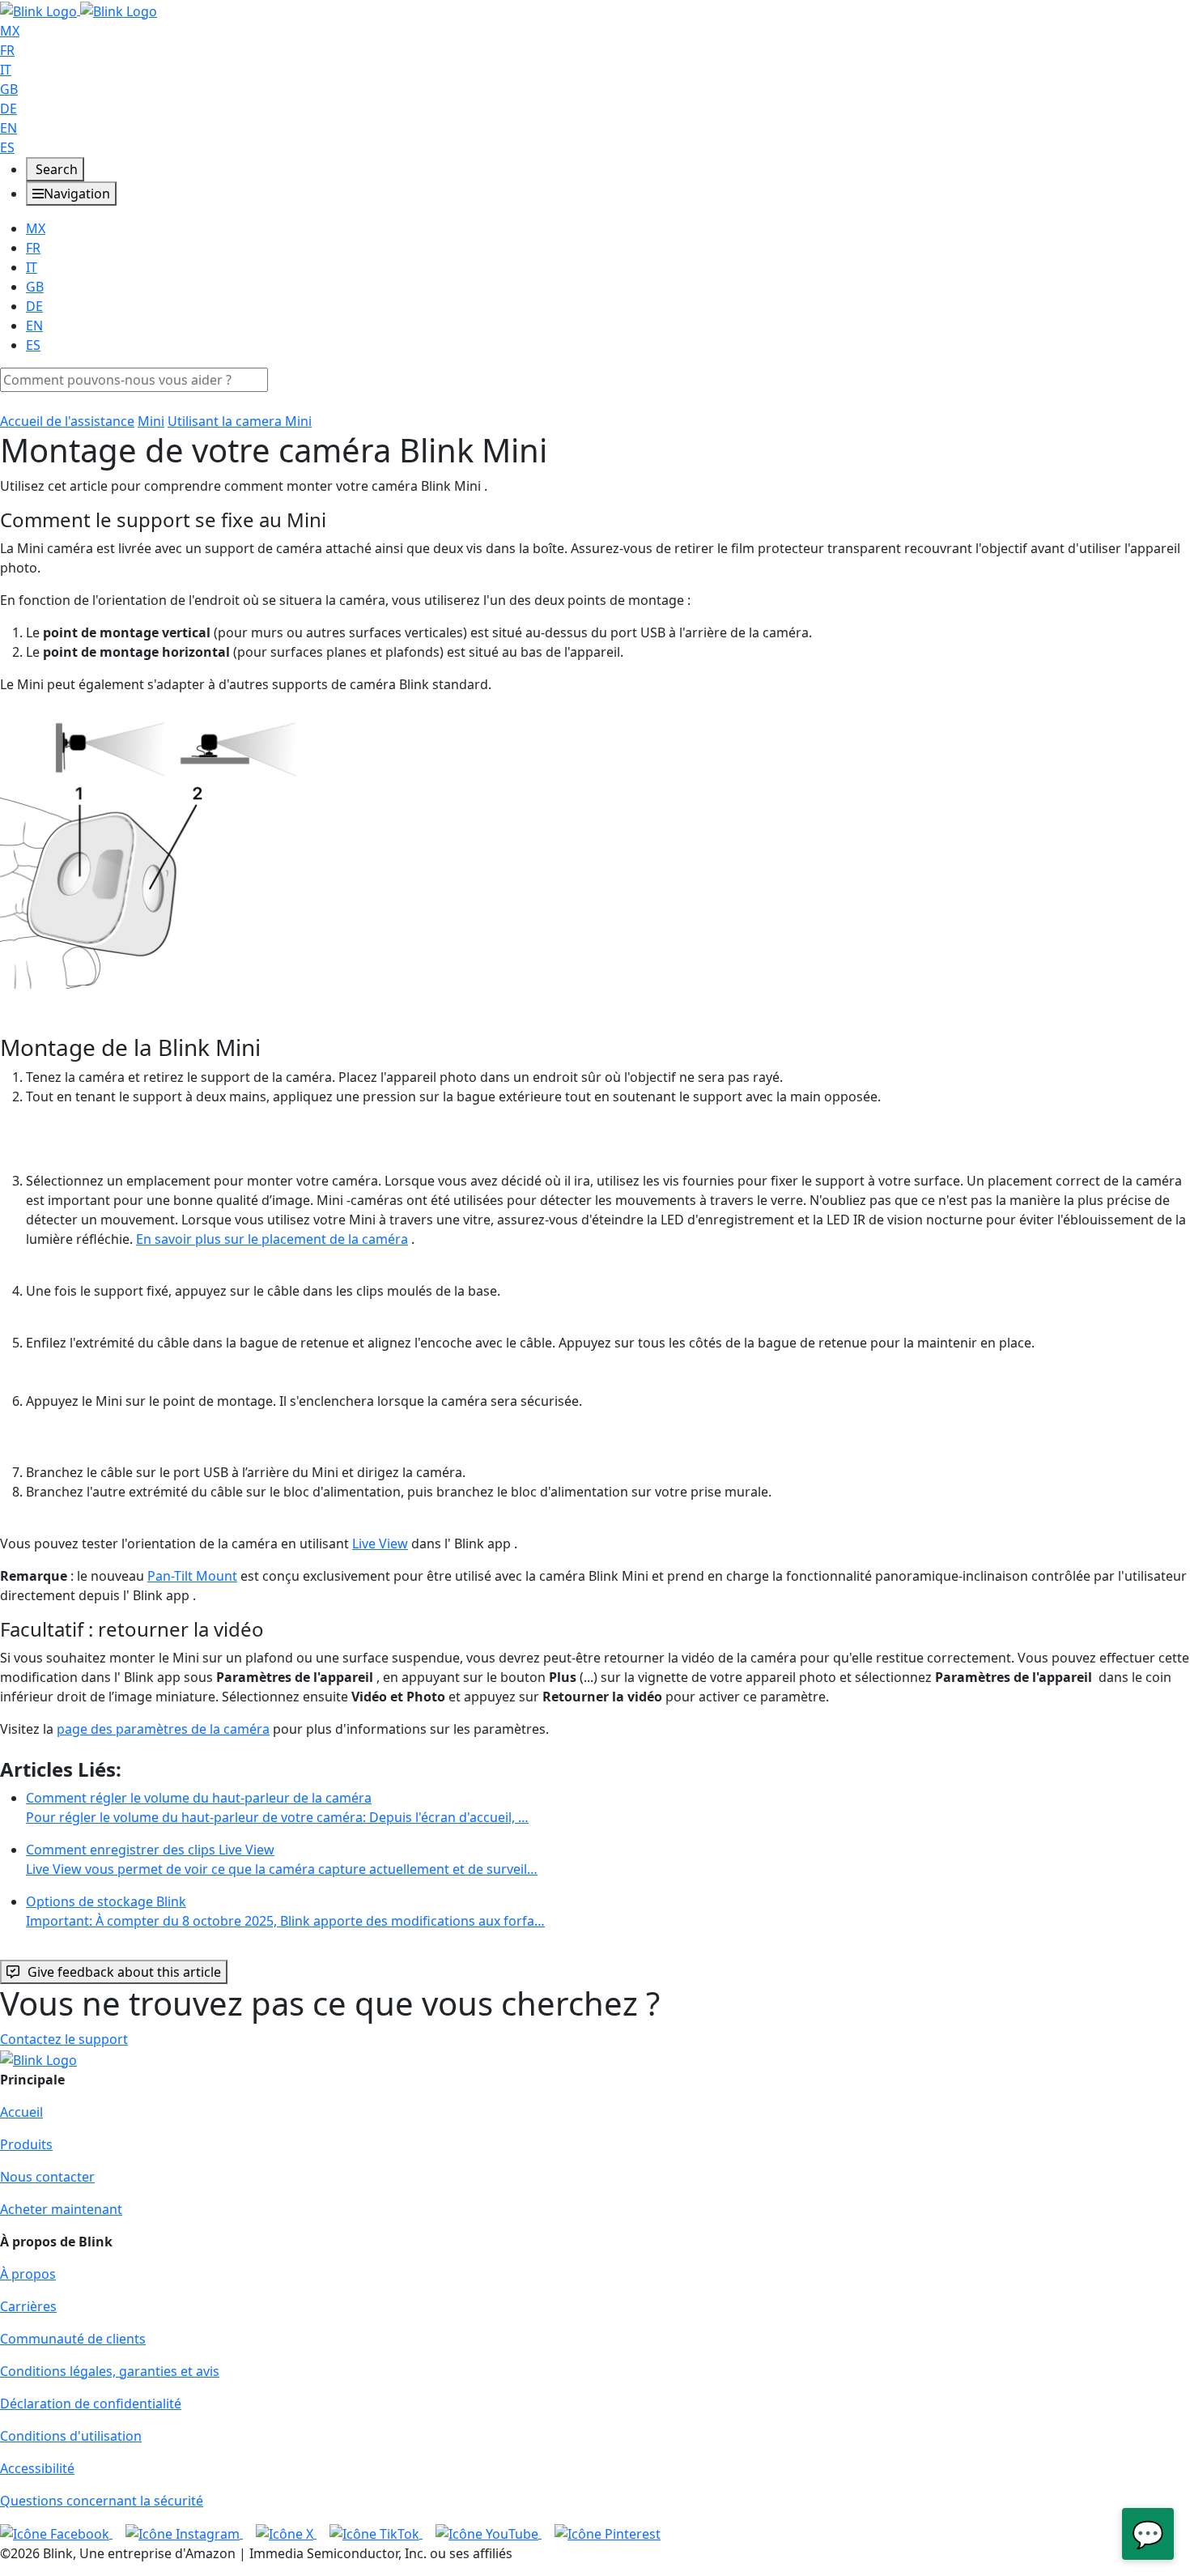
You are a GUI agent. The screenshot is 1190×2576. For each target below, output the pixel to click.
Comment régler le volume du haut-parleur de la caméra (277, 1807)
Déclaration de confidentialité (91, 2404)
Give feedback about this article (124, 1972)
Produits (26, 2144)
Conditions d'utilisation (71, 2436)
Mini (151, 421)
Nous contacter (47, 2177)
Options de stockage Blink (285, 1911)
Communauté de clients (73, 2339)
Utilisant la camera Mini (240, 421)
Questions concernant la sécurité (102, 2501)
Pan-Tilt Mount (192, 1576)
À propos (28, 2274)
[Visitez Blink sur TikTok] (376, 2533)
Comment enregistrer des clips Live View (282, 1859)
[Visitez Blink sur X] (286, 2533)
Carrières (28, 2306)
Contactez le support (64, 2039)
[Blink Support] (79, 10)
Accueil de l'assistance (67, 421)
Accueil (21, 2112)
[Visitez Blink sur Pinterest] (608, 2533)
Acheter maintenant (61, 2209)
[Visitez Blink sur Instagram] (184, 2533)
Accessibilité (37, 2468)
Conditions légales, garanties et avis (110, 2371)
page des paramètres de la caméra (163, 1729)
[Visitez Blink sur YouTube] (489, 2533)
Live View (380, 1543)
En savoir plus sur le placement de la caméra (272, 1239)
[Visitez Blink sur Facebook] (56, 2533)
